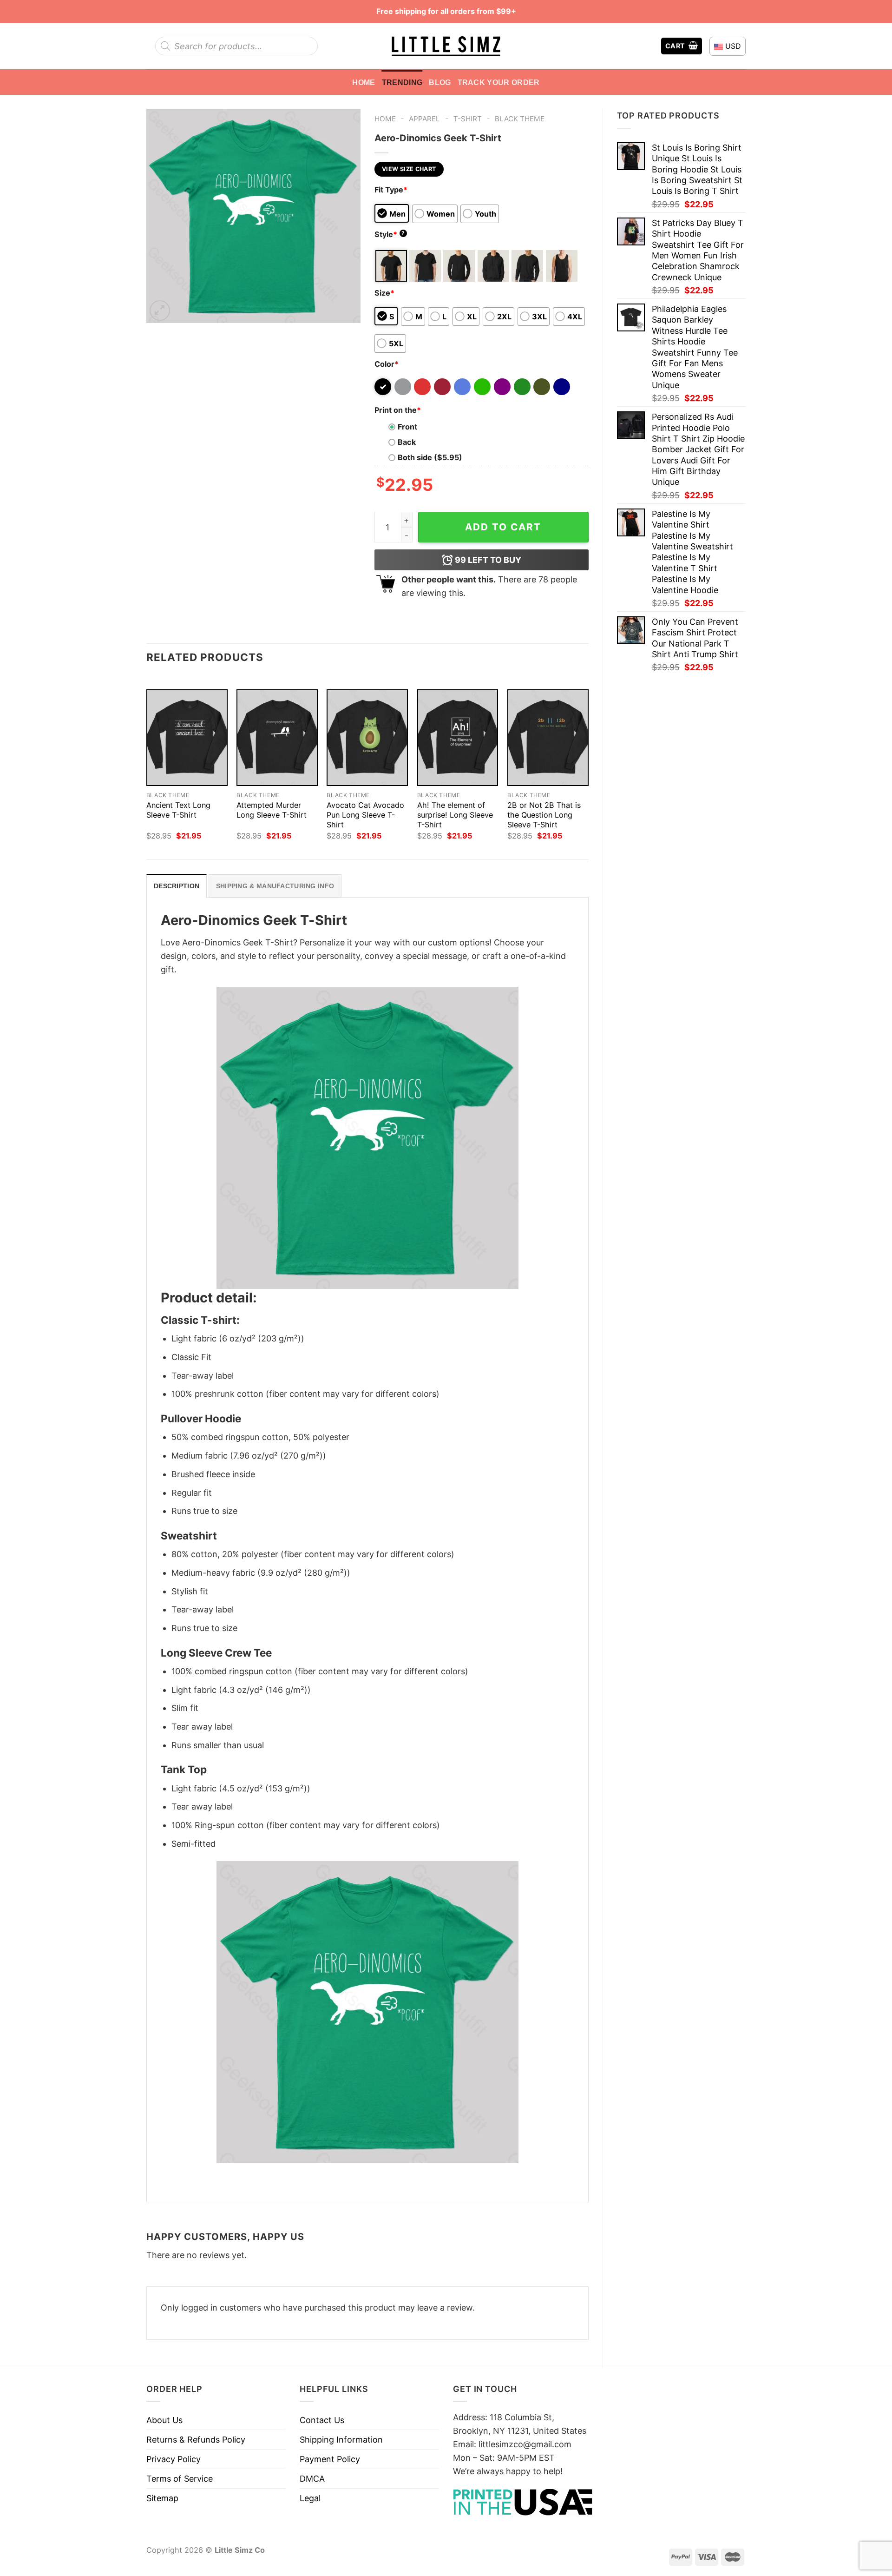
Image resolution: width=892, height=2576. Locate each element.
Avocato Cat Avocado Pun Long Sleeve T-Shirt (365, 815)
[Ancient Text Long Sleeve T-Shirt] (187, 738)
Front (407, 427)
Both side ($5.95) (430, 457)
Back (407, 442)
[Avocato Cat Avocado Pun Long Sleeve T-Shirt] (367, 738)
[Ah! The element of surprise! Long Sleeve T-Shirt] (458, 738)
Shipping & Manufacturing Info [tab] (275, 886)
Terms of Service (180, 2479)
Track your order (499, 82)
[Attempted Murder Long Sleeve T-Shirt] (277, 738)
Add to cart (503, 527)
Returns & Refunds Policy (196, 2440)
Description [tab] (177, 886)
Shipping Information (341, 2440)
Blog (440, 82)
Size (384, 293)
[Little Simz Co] (446, 46)
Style (390, 234)
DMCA (312, 2479)
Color (387, 364)
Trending (402, 82)
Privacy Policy (174, 2459)
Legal (310, 2498)
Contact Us (322, 2420)
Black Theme (520, 119)
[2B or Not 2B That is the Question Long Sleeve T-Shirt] (548, 738)
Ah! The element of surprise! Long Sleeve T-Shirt (455, 815)
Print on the (398, 410)
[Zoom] (160, 310)
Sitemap (162, 2498)
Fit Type (391, 190)
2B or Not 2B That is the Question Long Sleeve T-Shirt (544, 815)
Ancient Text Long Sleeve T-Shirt (178, 810)
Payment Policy (330, 2459)
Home (364, 82)
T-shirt (468, 119)
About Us (164, 2420)
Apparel (424, 119)
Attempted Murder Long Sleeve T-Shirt (272, 810)
